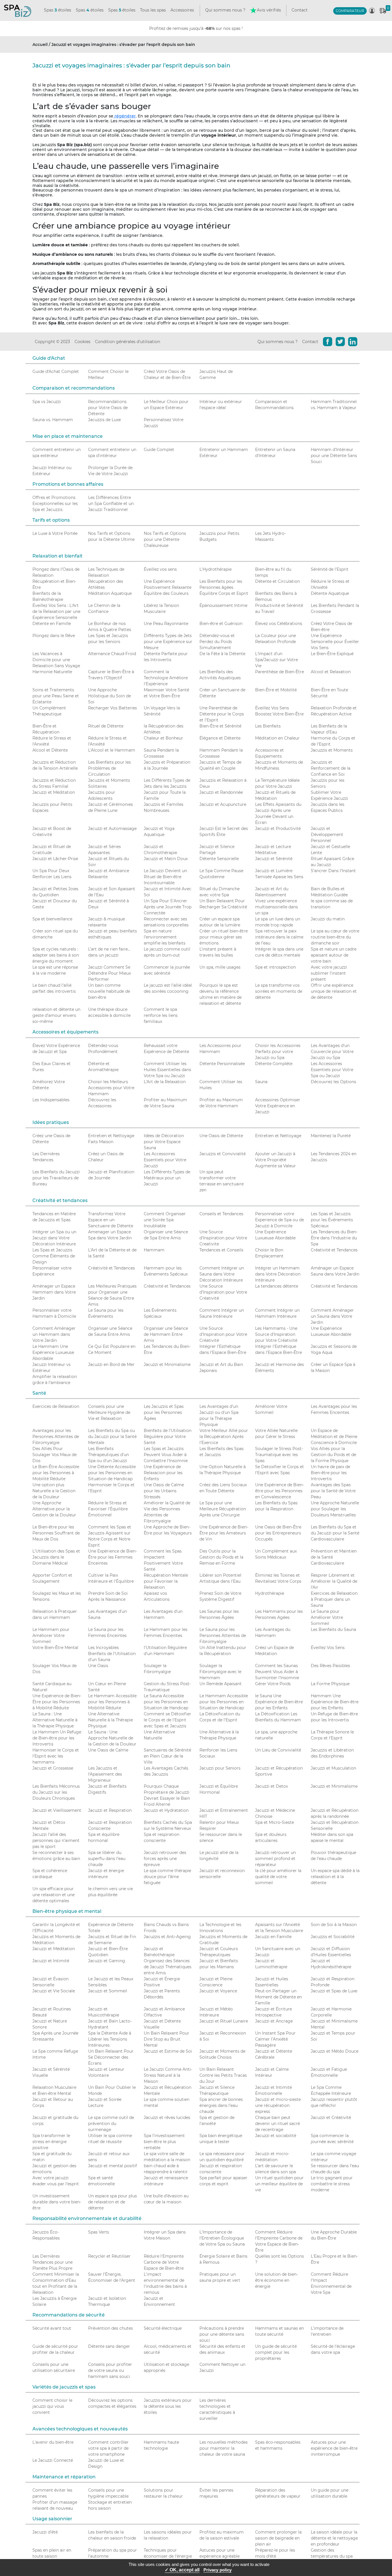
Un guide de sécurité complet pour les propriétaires (276, 2352)
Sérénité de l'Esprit (330, 569)
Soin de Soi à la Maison (334, 1925)
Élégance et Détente (220, 738)
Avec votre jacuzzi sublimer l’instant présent (329, 973)
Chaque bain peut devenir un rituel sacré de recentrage (277, 2124)
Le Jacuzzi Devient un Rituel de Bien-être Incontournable (165, 877)
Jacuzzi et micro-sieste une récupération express (278, 2105)
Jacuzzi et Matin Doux (166, 859)
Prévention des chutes (110, 2328)
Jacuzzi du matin (328, 919)
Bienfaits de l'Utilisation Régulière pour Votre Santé (168, 1437)
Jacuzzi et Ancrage (274, 2021)
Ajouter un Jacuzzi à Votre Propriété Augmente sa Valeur (275, 1160)
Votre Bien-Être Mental (55, 1648)
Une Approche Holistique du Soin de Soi (109, 696)
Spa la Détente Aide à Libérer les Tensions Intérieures (110, 2039)
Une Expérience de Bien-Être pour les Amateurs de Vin (224, 1533)
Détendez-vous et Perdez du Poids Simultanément (217, 642)
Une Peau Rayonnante (166, 624)
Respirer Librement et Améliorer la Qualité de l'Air (334, 1581)
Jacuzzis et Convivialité (223, 1154)
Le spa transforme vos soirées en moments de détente (279, 991)
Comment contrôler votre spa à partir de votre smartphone (108, 2448)
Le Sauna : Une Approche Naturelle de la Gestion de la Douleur (112, 1738)
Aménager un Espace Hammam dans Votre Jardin (54, 1292)
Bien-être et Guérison (221, 624)
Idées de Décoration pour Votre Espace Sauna (164, 1142)
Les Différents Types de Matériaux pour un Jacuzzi (167, 1178)
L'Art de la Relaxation (165, 1082)
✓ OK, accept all (182, 2570)
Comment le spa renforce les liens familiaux (161, 1015)
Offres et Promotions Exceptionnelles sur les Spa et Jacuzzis (55, 504)
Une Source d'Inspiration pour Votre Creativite (223, 1238)
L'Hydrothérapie (216, 569)
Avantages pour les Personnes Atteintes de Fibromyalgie (56, 1437)
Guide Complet (159, 450)
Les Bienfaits (268, 726)
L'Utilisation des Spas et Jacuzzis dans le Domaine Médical (56, 1557)
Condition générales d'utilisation (128, 342)
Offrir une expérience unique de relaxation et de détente (334, 991)
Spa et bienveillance (52, 919)
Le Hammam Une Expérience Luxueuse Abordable (53, 1352)
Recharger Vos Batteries (112, 708)
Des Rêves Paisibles (330, 1666)
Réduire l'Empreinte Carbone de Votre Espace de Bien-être (164, 2262)
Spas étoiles (58, 10)
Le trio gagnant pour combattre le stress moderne (332, 2184)
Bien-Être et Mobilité (276, 690)
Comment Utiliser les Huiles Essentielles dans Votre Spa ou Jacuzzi (167, 1070)
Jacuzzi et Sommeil (108, 1991)
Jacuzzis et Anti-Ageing (167, 1937)
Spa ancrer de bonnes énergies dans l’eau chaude (221, 2105)
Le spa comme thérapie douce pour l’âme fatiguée (167, 1877)
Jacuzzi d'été (45, 2532)
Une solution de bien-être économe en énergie (276, 2280)
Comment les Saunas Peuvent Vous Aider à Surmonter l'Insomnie (277, 1672)
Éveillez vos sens (160, 569)
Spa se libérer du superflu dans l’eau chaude (107, 1859)
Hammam (154, 1250)
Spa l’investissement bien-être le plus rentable (164, 2142)
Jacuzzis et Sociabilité (333, 1937)
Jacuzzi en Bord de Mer (111, 1365)
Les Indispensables (51, 1100)
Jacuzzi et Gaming (107, 1961)
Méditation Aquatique (110, 593)
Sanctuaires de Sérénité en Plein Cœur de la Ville (167, 1756)
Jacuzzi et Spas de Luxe (334, 1991)
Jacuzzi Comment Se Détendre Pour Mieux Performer (109, 973)
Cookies (83, 342)
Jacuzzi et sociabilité (276, 2136)
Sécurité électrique (163, 2328)
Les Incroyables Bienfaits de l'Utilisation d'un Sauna (112, 1654)
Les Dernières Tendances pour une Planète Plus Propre (53, 2262)
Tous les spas (153, 10)
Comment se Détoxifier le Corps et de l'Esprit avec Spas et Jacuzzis (167, 1720)
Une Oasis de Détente (221, 1136)
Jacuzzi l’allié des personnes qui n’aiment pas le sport (56, 1840)
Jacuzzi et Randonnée (221, 792)
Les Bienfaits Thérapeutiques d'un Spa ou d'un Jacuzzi (108, 1455)
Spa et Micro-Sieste (274, 1822)
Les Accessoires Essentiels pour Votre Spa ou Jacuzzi (332, 1070)
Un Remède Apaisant (221, 1684)
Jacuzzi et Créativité (331, 2118)
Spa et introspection (275, 967)
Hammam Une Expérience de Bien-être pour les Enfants (335, 1702)
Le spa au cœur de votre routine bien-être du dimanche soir (335, 937)
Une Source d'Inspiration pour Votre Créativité (223, 1292)
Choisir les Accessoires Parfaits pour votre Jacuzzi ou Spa (278, 1052)
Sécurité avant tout (52, 2328)
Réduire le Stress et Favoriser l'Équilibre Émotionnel (108, 1509)
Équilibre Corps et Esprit (224, 593)
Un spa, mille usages (220, 967)
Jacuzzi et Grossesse (53, 1768)
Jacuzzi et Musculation (333, 1768)
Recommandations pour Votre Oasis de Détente (108, 408)
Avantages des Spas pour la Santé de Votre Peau (333, 1491)
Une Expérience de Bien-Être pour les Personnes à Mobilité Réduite (57, 1702)
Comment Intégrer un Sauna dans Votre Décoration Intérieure (222, 1274)
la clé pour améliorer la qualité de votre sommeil (278, 1877)
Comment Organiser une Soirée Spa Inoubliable (165, 1220)
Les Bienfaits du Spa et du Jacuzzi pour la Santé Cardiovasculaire (335, 1533)
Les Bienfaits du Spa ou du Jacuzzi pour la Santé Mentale (112, 1437)
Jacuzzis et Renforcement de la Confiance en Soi (331, 768)
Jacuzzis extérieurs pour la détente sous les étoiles (168, 2406)
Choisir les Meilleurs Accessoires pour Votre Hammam (111, 1088)
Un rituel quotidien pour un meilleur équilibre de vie (279, 2184)
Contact (300, 10)
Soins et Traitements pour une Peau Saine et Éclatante (56, 696)
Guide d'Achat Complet (56, 371)
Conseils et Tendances (221, 1214)
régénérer (125, 116)
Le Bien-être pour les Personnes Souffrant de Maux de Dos (56, 1533)
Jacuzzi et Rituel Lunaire (224, 2021)
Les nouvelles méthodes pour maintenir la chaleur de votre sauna (224, 2448)
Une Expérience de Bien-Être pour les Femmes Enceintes (112, 1557)
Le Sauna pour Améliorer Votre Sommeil (327, 1617)
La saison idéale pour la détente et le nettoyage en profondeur (334, 2538)
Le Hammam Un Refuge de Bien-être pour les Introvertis (57, 1738)
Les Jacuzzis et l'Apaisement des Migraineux (105, 1774)
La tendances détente (277, 1286)
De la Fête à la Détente (222, 654)
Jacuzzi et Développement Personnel (327, 835)
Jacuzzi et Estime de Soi (168, 2051)
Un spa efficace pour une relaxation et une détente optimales (54, 1895)
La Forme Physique (330, 1684)
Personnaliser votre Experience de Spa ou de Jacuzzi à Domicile (280, 1220)
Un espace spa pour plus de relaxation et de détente (112, 2202)
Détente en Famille (52, 624)
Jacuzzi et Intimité (51, 1961)
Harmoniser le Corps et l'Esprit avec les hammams (56, 1756)
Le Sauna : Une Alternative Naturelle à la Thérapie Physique (55, 1720)
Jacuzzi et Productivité (278, 829)
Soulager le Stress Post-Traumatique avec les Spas (279, 1455)
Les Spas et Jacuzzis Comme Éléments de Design (54, 1256)
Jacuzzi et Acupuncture (223, 804)
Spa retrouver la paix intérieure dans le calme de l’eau (279, 937)
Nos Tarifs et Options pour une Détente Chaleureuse (165, 539)
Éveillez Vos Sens (328, 1648)
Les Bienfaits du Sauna (333, 1629)
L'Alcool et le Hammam (112, 750)
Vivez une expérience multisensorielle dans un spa (276, 907)
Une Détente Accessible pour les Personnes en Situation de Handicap (112, 1473)
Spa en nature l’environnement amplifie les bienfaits (165, 937)
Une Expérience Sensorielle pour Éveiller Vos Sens (335, 642)
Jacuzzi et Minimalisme (167, 1365)
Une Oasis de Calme (108, 1750)
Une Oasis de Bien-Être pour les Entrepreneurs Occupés (278, 1533)
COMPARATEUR (350, 11)
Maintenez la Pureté (331, 1136)
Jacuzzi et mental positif (112, 2166)
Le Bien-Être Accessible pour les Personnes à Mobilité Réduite (56, 1473)
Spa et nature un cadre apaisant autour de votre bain (334, 955)
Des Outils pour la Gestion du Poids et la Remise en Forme (221, 1557)
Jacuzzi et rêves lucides (167, 2118)
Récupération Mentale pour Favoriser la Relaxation (166, 1581)
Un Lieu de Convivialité (278, 1750)
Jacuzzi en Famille (273, 1937)
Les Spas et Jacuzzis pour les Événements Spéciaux (332, 1220)
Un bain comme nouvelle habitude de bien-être (109, 991)
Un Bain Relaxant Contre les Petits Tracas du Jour (223, 2075)
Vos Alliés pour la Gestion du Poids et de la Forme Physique (333, 1455)
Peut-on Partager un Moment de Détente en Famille (279, 1997)
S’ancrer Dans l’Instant (333, 871)
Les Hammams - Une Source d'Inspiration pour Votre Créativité (276, 1334)
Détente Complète (274, 1064)
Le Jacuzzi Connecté (53, 2460)
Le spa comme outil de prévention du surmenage (111, 2124)
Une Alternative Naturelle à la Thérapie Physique (110, 1720)
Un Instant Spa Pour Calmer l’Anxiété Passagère (275, 2039)
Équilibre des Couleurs (166, 593)
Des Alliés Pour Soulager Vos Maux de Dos (55, 1455)
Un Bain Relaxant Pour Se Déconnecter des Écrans (111, 2057)
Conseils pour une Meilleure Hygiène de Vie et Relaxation (109, 1412)
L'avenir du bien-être (53, 2442)
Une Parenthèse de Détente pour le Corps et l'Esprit (222, 714)
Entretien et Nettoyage (278, 1136)
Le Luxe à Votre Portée (55, 533)
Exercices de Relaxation (56, 1406)
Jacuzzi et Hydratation (166, 1810)
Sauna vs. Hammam (53, 420)
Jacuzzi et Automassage (112, 829)
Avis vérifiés (269, 10)
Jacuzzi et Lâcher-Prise (55, 859)
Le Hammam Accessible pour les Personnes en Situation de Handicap (224, 1702)
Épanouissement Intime (223, 605)
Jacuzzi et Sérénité (274, 859)
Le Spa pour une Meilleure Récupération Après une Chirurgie (223, 1509)
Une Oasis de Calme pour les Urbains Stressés (164, 1491)
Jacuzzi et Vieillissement (57, 1810)
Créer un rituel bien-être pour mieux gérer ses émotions (224, 937)
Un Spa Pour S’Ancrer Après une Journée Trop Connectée (168, 907)
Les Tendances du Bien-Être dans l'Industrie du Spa (334, 1238)
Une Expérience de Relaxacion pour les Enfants (163, 1473)
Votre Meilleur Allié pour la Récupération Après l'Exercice (224, 1437)
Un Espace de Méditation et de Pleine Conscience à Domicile (334, 1437)
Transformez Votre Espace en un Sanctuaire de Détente (111, 1220)
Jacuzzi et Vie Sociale (54, 1991)
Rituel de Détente (106, 726)
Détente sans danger (109, 2346)
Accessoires (182, 10)
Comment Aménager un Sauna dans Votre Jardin (332, 1316)
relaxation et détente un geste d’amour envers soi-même (56, 1015)
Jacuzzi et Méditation (54, 792)
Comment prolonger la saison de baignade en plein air (278, 2538)
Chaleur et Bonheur (163, 738)
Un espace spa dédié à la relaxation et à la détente (335, 1877)
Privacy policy (218, 2570)
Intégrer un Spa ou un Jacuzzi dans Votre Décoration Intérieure (54, 1238)
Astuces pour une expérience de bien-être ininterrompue (334, 2448)
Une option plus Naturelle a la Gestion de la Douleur (54, 1491)
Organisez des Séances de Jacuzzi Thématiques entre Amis (168, 1967)
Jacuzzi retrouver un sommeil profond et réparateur (275, 1859)
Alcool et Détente (50, 750)
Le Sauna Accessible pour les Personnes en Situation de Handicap (166, 1702)
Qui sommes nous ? (225, 10)
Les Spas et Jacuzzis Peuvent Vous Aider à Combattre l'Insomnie (166, 1455)
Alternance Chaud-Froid (112, 654)
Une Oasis (98, 1666)
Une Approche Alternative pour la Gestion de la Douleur (54, 1509)
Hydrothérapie (270, 1593)
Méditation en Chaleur (277, 738)
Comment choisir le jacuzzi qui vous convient (52, 2406)
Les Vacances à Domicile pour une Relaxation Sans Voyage (56, 660)
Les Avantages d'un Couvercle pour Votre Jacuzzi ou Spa (332, 1052)
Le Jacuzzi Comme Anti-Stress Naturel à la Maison (168, 2075)
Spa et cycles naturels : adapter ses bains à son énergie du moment (56, 955)
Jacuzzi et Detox (271, 1786)
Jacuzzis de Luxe (104, 420)
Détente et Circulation (277, 581)
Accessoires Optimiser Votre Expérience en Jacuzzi (278, 1106)
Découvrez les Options (333, 1082)
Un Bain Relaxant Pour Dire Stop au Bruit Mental (166, 2039)
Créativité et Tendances (334, 1250)
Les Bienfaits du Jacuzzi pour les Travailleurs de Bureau (56, 1178)
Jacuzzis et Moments (332, 750)
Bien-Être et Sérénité (220, 726)
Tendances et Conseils (221, 1250)
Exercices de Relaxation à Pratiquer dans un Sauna (334, 1599)
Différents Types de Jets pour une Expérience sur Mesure (168, 642)
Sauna (261, 1082)
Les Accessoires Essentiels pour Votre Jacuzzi (165, 1160)
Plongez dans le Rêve (54, 636)
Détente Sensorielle (219, 859)
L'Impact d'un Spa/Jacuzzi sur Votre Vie (276, 660)
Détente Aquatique (330, 593)
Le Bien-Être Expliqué (332, 654)
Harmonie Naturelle (52, 672)
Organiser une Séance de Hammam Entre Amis (166, 1334)
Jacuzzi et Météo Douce (335, 2051)
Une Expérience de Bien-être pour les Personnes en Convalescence (280, 1491)
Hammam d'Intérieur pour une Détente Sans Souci (334, 456)
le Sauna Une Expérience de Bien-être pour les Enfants (279, 1702)
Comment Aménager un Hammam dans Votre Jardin (54, 1334)
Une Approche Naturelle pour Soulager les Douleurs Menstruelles (335, 1509)
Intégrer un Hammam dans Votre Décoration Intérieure (278, 1274)
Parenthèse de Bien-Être (280, 672)
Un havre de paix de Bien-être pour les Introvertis (330, 1473)
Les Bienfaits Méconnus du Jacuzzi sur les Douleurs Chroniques (56, 1792)
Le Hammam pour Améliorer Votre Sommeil (51, 1636)
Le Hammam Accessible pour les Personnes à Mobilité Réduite (112, 1702)
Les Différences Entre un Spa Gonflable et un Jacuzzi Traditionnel (111, 504)
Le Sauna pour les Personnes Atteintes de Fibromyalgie (223, 1636)
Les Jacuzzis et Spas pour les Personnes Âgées (164, 1412)
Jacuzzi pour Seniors (220, 1768)
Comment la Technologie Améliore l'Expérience (166, 678)
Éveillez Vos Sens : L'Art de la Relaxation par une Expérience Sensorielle (56, 611)
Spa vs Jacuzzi (47, 402)
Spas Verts (99, 2232)
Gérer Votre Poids (273, 1684)
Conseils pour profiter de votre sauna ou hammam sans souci (110, 2370)
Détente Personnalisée (222, 1064)
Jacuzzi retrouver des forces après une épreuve (165, 1859)
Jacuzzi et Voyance (218, 1991)
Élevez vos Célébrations (279, 624)
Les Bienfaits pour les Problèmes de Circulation (109, 768)
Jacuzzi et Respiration (110, 1810)
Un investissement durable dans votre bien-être (57, 2202)
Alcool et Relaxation (331, 672)
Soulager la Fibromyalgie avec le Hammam (220, 1672)
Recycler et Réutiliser (109, 2256)
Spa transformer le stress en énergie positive (51, 2142)
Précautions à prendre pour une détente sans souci (222, 2334)
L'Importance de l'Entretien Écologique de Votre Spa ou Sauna (222, 2238)
